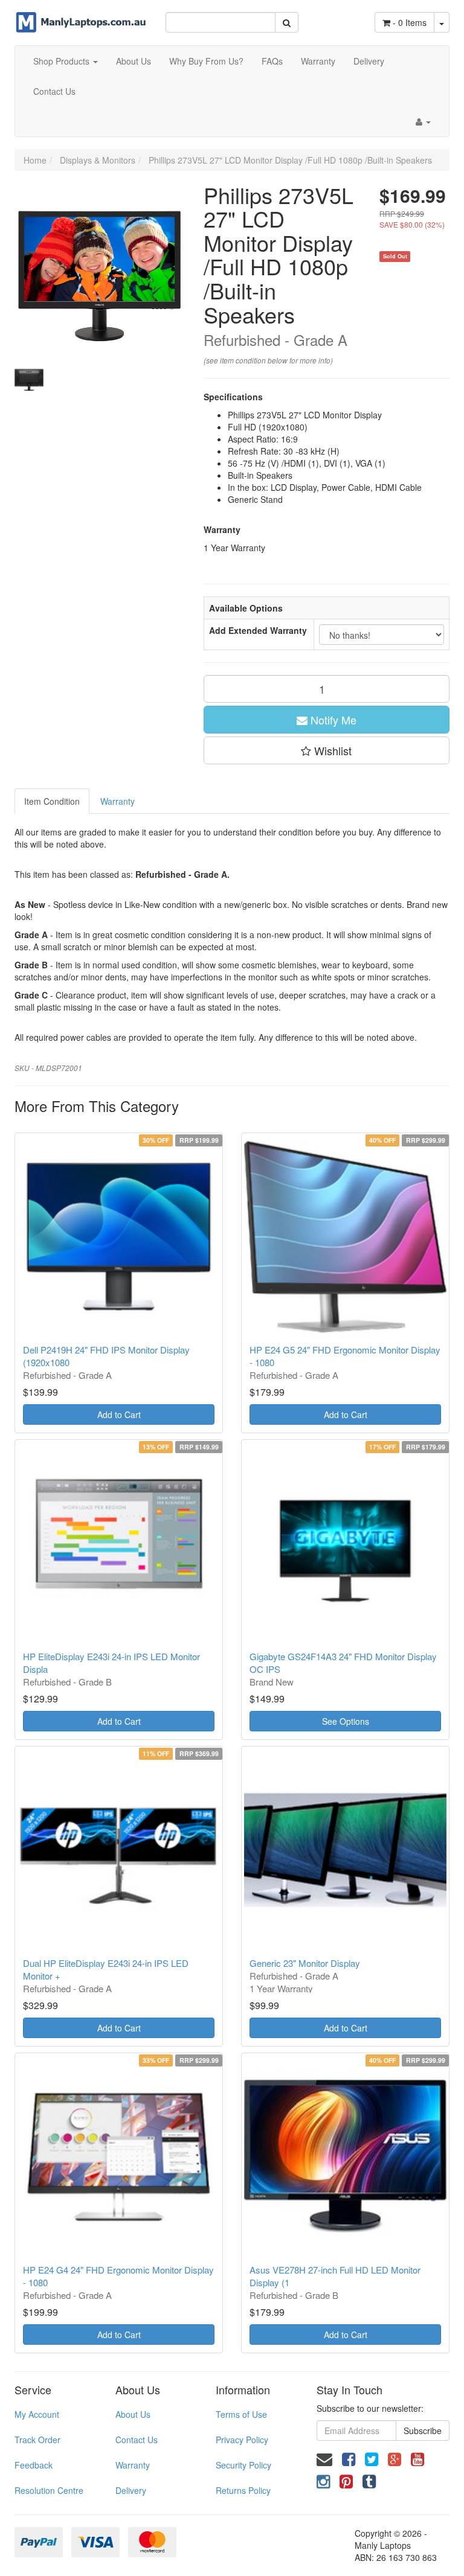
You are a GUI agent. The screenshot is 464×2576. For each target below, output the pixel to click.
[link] (349, 2458)
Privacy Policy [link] (242, 2440)
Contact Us (54, 91)
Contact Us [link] (137, 2440)
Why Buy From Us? (206, 61)
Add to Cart (119, 1414)
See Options (346, 1721)
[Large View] (29, 380)
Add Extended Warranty (258, 630)
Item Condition (52, 801)
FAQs (272, 61)
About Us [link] (133, 2414)
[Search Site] (287, 22)
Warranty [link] (133, 2465)
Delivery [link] (131, 2490)
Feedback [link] (34, 2465)
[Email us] (324, 2458)
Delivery (369, 61)
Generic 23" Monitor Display (305, 1963)
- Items (410, 22)
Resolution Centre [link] (49, 2490)
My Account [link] (37, 2414)
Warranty (318, 61)
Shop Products (63, 61)
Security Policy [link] (243, 2465)
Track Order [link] (37, 2440)
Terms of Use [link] (241, 2414)
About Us (134, 61)
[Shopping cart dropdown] (442, 22)
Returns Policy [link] (243, 2490)
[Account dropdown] (423, 121)
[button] (327, 750)
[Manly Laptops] (81, 15)
